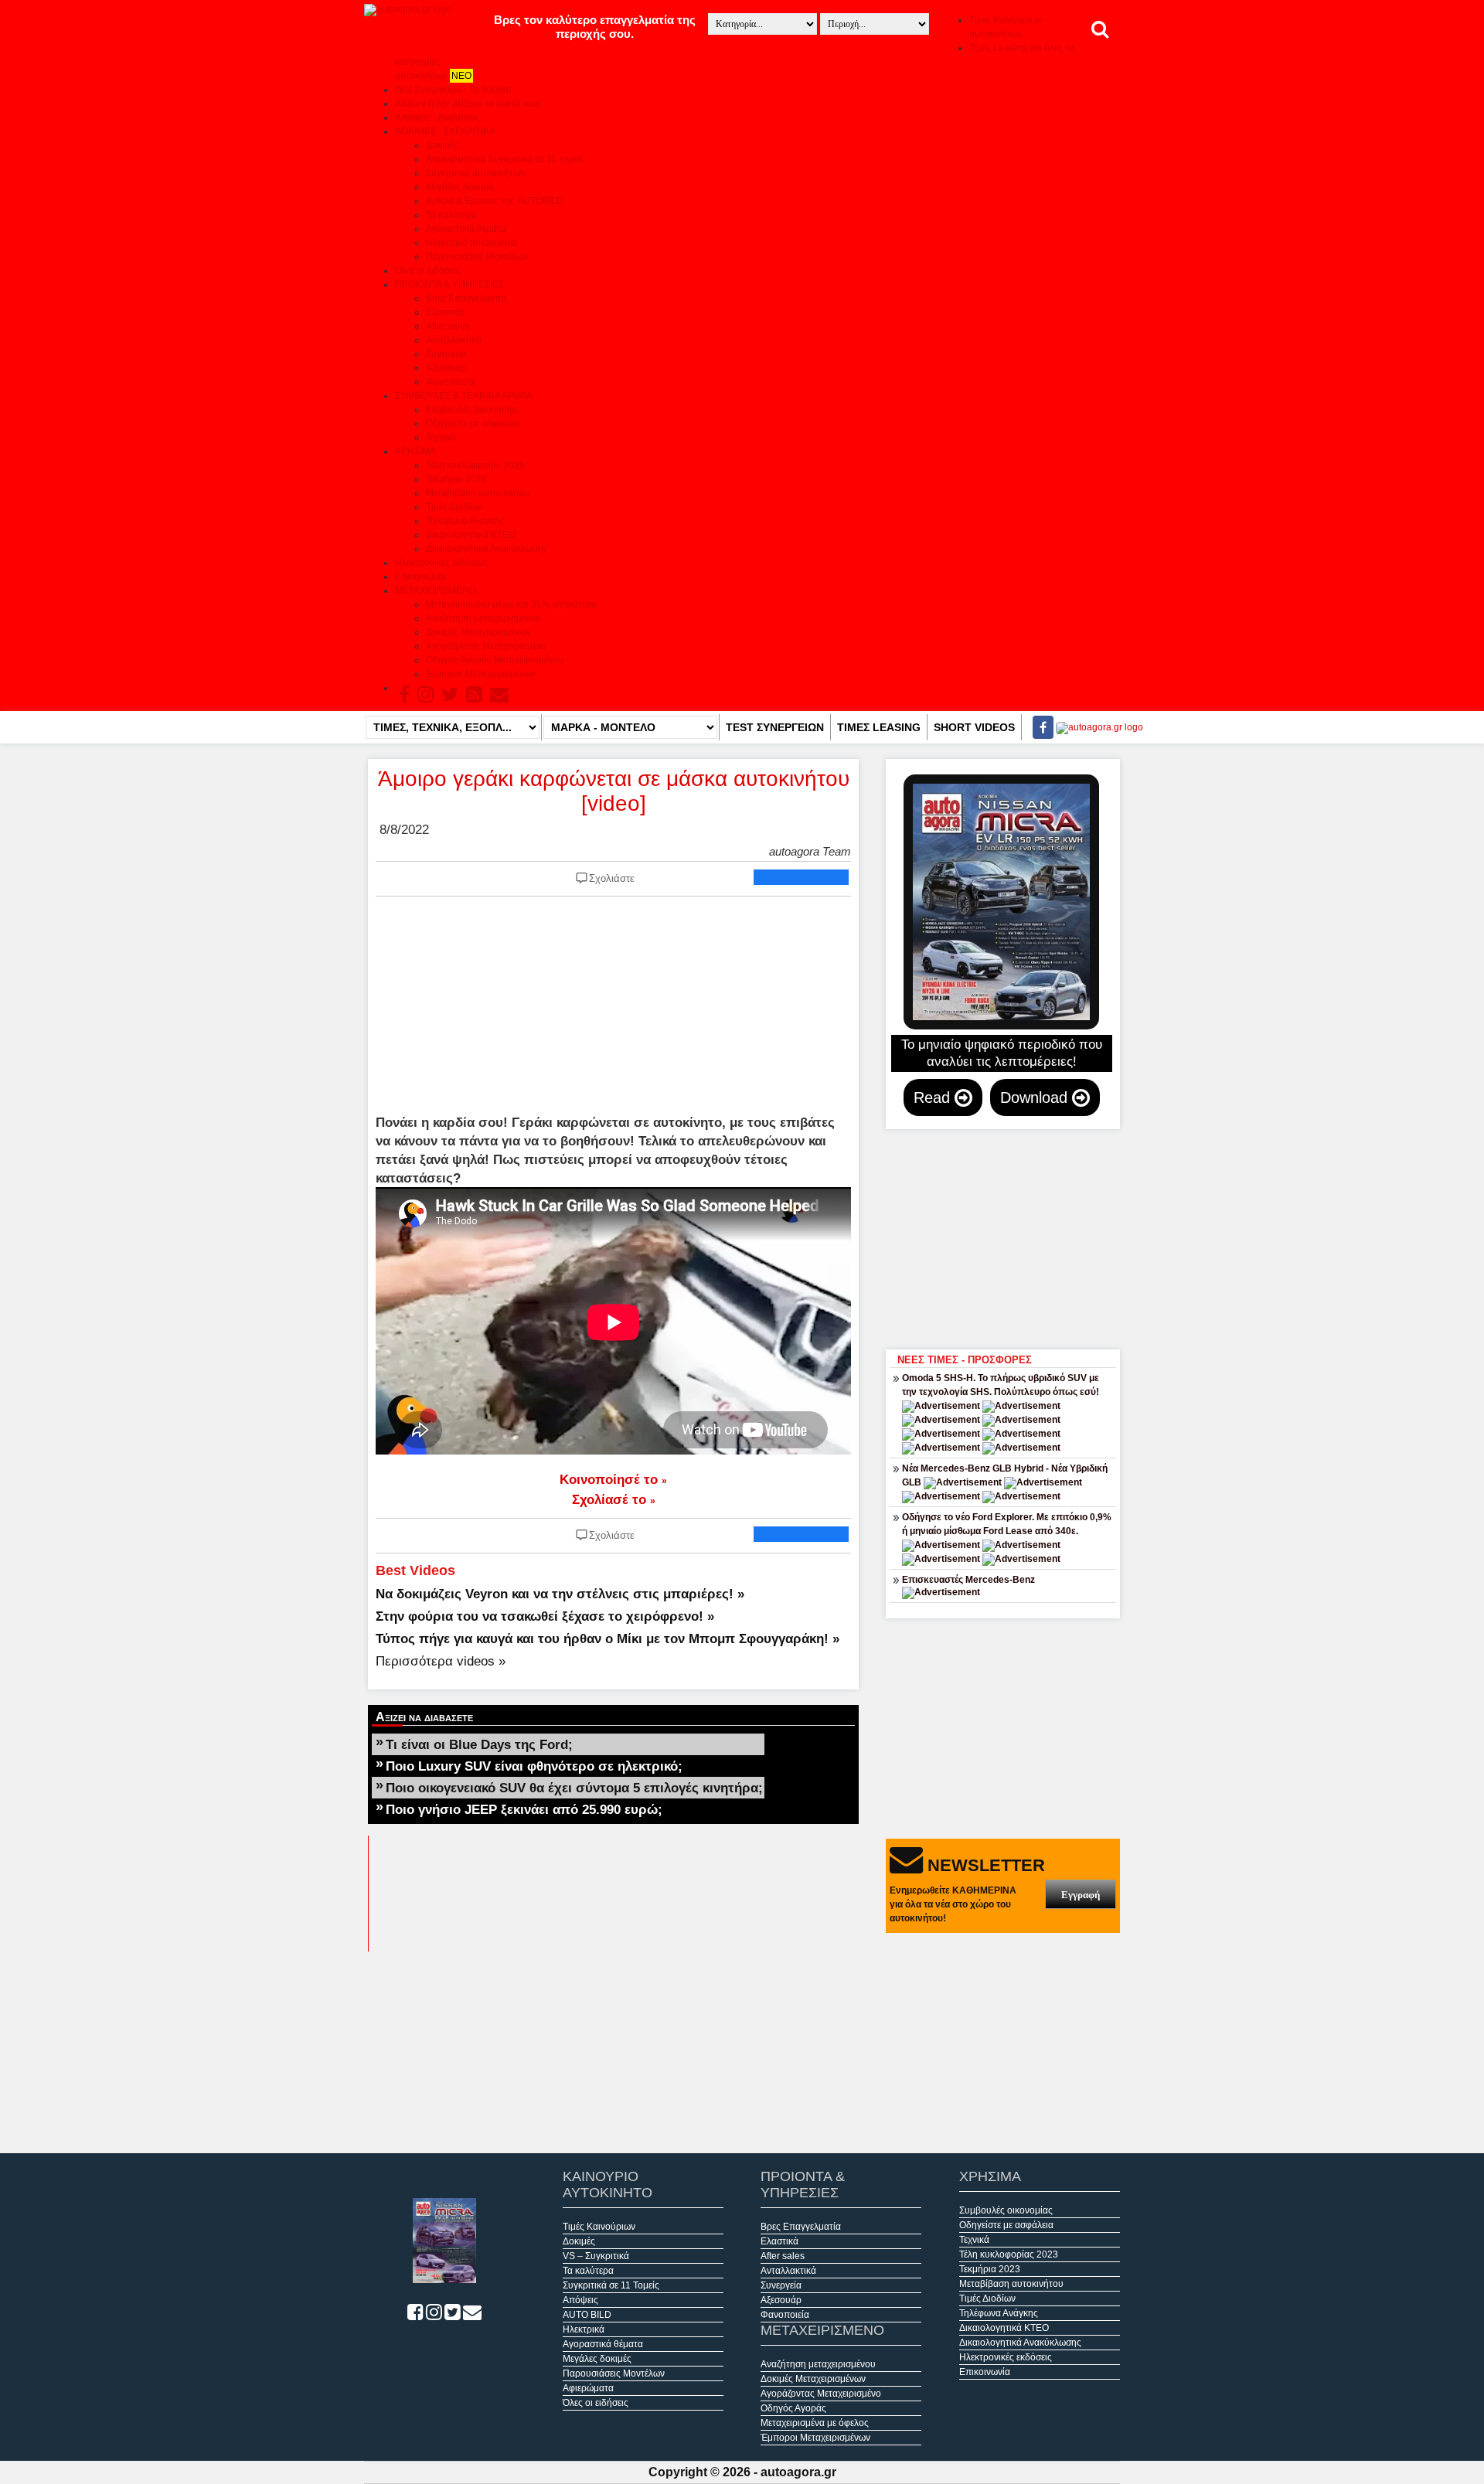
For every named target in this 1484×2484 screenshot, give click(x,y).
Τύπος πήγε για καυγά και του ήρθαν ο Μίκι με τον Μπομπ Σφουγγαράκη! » (608, 1638)
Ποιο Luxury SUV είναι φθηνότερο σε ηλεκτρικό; (534, 1766)
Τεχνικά (441, 437)
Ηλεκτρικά (584, 2329)
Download (1036, 1097)
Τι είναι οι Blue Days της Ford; (479, 1744)
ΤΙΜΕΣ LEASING (879, 727)
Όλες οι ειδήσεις (428, 271)
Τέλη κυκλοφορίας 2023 (1009, 2254)
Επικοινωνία (420, 577)
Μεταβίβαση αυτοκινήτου (478, 493)
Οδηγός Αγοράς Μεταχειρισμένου (495, 660)
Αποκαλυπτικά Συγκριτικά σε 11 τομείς (505, 159)
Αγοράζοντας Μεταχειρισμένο (486, 646)
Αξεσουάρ (446, 368)
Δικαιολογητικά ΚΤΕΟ (471, 535)
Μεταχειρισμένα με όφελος (815, 2423)
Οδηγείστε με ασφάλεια (473, 424)
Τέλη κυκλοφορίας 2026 (475, 465)
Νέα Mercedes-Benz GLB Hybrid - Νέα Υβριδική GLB (1005, 1475)
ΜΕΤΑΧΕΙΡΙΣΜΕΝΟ (436, 590)
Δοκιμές (442, 145)
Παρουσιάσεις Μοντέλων (477, 257)
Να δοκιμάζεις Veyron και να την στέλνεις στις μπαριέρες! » (560, 1594)
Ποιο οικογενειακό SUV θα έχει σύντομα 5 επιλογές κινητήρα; (574, 1788)
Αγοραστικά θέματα (466, 229)
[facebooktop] (1038, 727)
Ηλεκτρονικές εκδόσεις (441, 563)
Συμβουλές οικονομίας (473, 410)
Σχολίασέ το (614, 1499)
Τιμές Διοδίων (454, 507)
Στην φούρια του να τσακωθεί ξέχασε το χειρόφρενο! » (545, 1616)
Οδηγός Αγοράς (793, 2408)
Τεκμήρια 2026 (456, 479)
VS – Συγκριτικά (596, 2256)
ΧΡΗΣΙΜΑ (415, 451)
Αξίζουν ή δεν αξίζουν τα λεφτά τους (468, 104)
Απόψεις (580, 2300)
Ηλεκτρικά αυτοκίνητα (471, 243)
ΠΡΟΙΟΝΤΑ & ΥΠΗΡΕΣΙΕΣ (449, 284)
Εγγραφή (1081, 1895)
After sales (448, 326)
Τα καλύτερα (451, 215)
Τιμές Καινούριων (599, 2227)
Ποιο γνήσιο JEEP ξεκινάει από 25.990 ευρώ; (524, 1809)
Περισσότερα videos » (441, 1661)
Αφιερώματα (588, 2388)
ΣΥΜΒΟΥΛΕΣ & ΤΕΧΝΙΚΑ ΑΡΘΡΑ (464, 396)
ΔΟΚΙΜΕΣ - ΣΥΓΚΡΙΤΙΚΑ (445, 131)
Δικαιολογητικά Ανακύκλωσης (487, 549)
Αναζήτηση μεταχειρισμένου (483, 618)
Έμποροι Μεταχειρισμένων (481, 674)
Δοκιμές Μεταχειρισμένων (478, 632)
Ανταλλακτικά (454, 340)
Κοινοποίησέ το (613, 1479)
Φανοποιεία (450, 382)
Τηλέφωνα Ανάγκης (465, 521)
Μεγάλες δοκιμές (460, 187)
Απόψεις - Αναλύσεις (437, 117)
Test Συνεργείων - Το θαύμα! (453, 90)
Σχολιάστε (612, 878)
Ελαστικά (445, 312)
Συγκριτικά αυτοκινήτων (475, 173)
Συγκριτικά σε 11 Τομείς (611, 2285)
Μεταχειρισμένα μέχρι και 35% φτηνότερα (511, 604)
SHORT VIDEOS (974, 727)
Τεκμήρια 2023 (990, 2269)
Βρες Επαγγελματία (466, 298)
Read (934, 1097)
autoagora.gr (798, 2472)
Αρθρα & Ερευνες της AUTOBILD (495, 201)
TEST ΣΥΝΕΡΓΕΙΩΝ (775, 727)
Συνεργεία (446, 354)
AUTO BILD (587, 2315)
